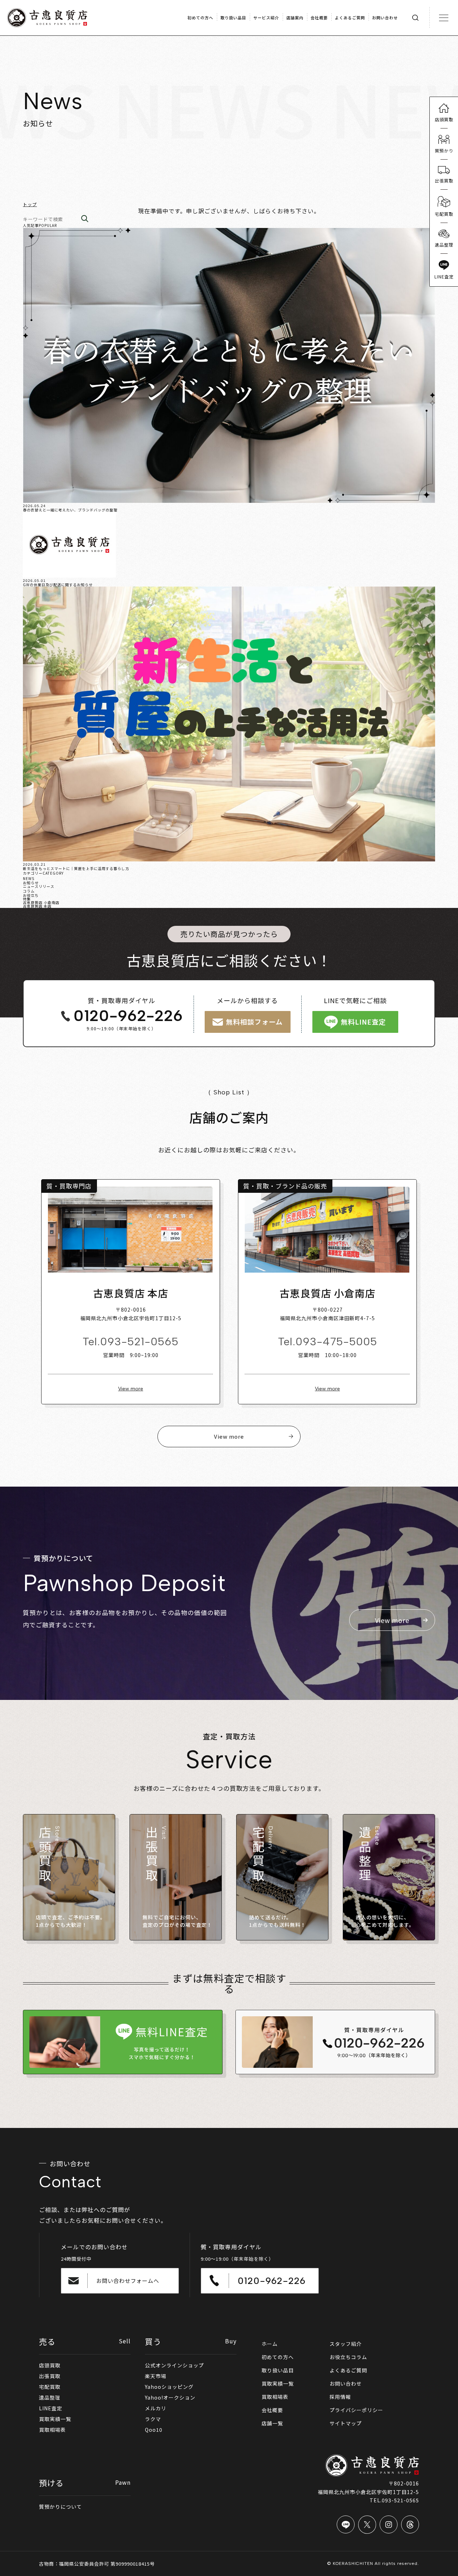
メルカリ (156, 2408)
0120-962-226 (128, 1016)
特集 (27, 899)
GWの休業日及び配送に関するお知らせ (58, 585)
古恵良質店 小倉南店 (41, 902)
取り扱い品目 (278, 2370)
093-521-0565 (139, 1342)
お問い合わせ (346, 2383)
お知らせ (31, 883)
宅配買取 (50, 2387)
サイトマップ (346, 2423)
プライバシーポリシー (356, 2410)
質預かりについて (60, 2507)
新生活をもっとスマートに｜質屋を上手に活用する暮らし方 (76, 868)
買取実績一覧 (55, 2419)
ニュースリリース (39, 886)
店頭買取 (50, 2365)
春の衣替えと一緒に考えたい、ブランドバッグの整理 (70, 510)
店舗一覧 (272, 2423)
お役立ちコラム (348, 2357)
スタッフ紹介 (346, 2344)
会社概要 (272, 2410)
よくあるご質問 (348, 2370)
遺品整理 (50, 2397)
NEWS (29, 878)
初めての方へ (278, 2357)
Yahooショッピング (169, 2387)
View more (131, 1389)
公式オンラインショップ (174, 2365)
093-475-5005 (336, 1342)
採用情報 (340, 2397)
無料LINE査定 (363, 1022)
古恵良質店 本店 (37, 906)
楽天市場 (156, 2376)
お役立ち (31, 895)
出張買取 (50, 2376)
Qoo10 (154, 2430)
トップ (30, 204)
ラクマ (153, 2419)
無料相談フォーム (254, 1022)
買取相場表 (52, 2430)
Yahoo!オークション (170, 2397)
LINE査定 (51, 2408)
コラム (29, 891)
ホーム (270, 2344)
